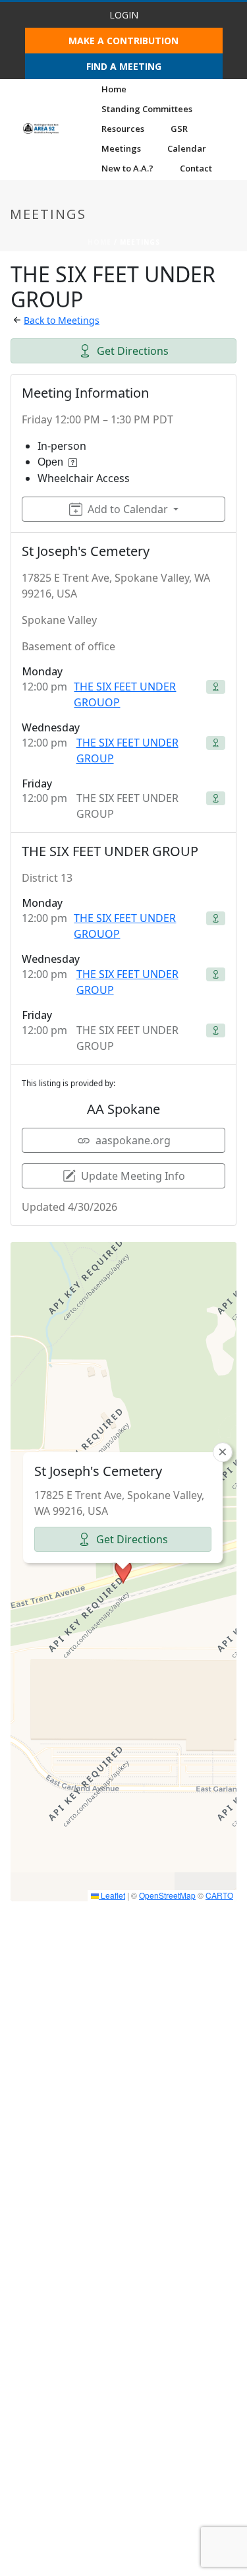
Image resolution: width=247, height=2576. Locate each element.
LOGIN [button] (124, 15)
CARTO (219, 1895)
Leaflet (112, 1895)
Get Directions (133, 351)
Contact (196, 168)
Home (114, 89)
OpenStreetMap (167, 1895)
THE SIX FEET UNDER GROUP (127, 751)
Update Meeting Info (133, 1176)
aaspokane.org (133, 1140)
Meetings (121, 148)
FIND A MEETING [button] (124, 66)
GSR (179, 129)
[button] (123, 1572)
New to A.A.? (127, 168)
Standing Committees (147, 109)
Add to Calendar (128, 509)
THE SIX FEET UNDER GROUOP (125, 694)
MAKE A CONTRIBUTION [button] (123, 41)
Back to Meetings (62, 320)
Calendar (187, 148)
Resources (123, 129)
